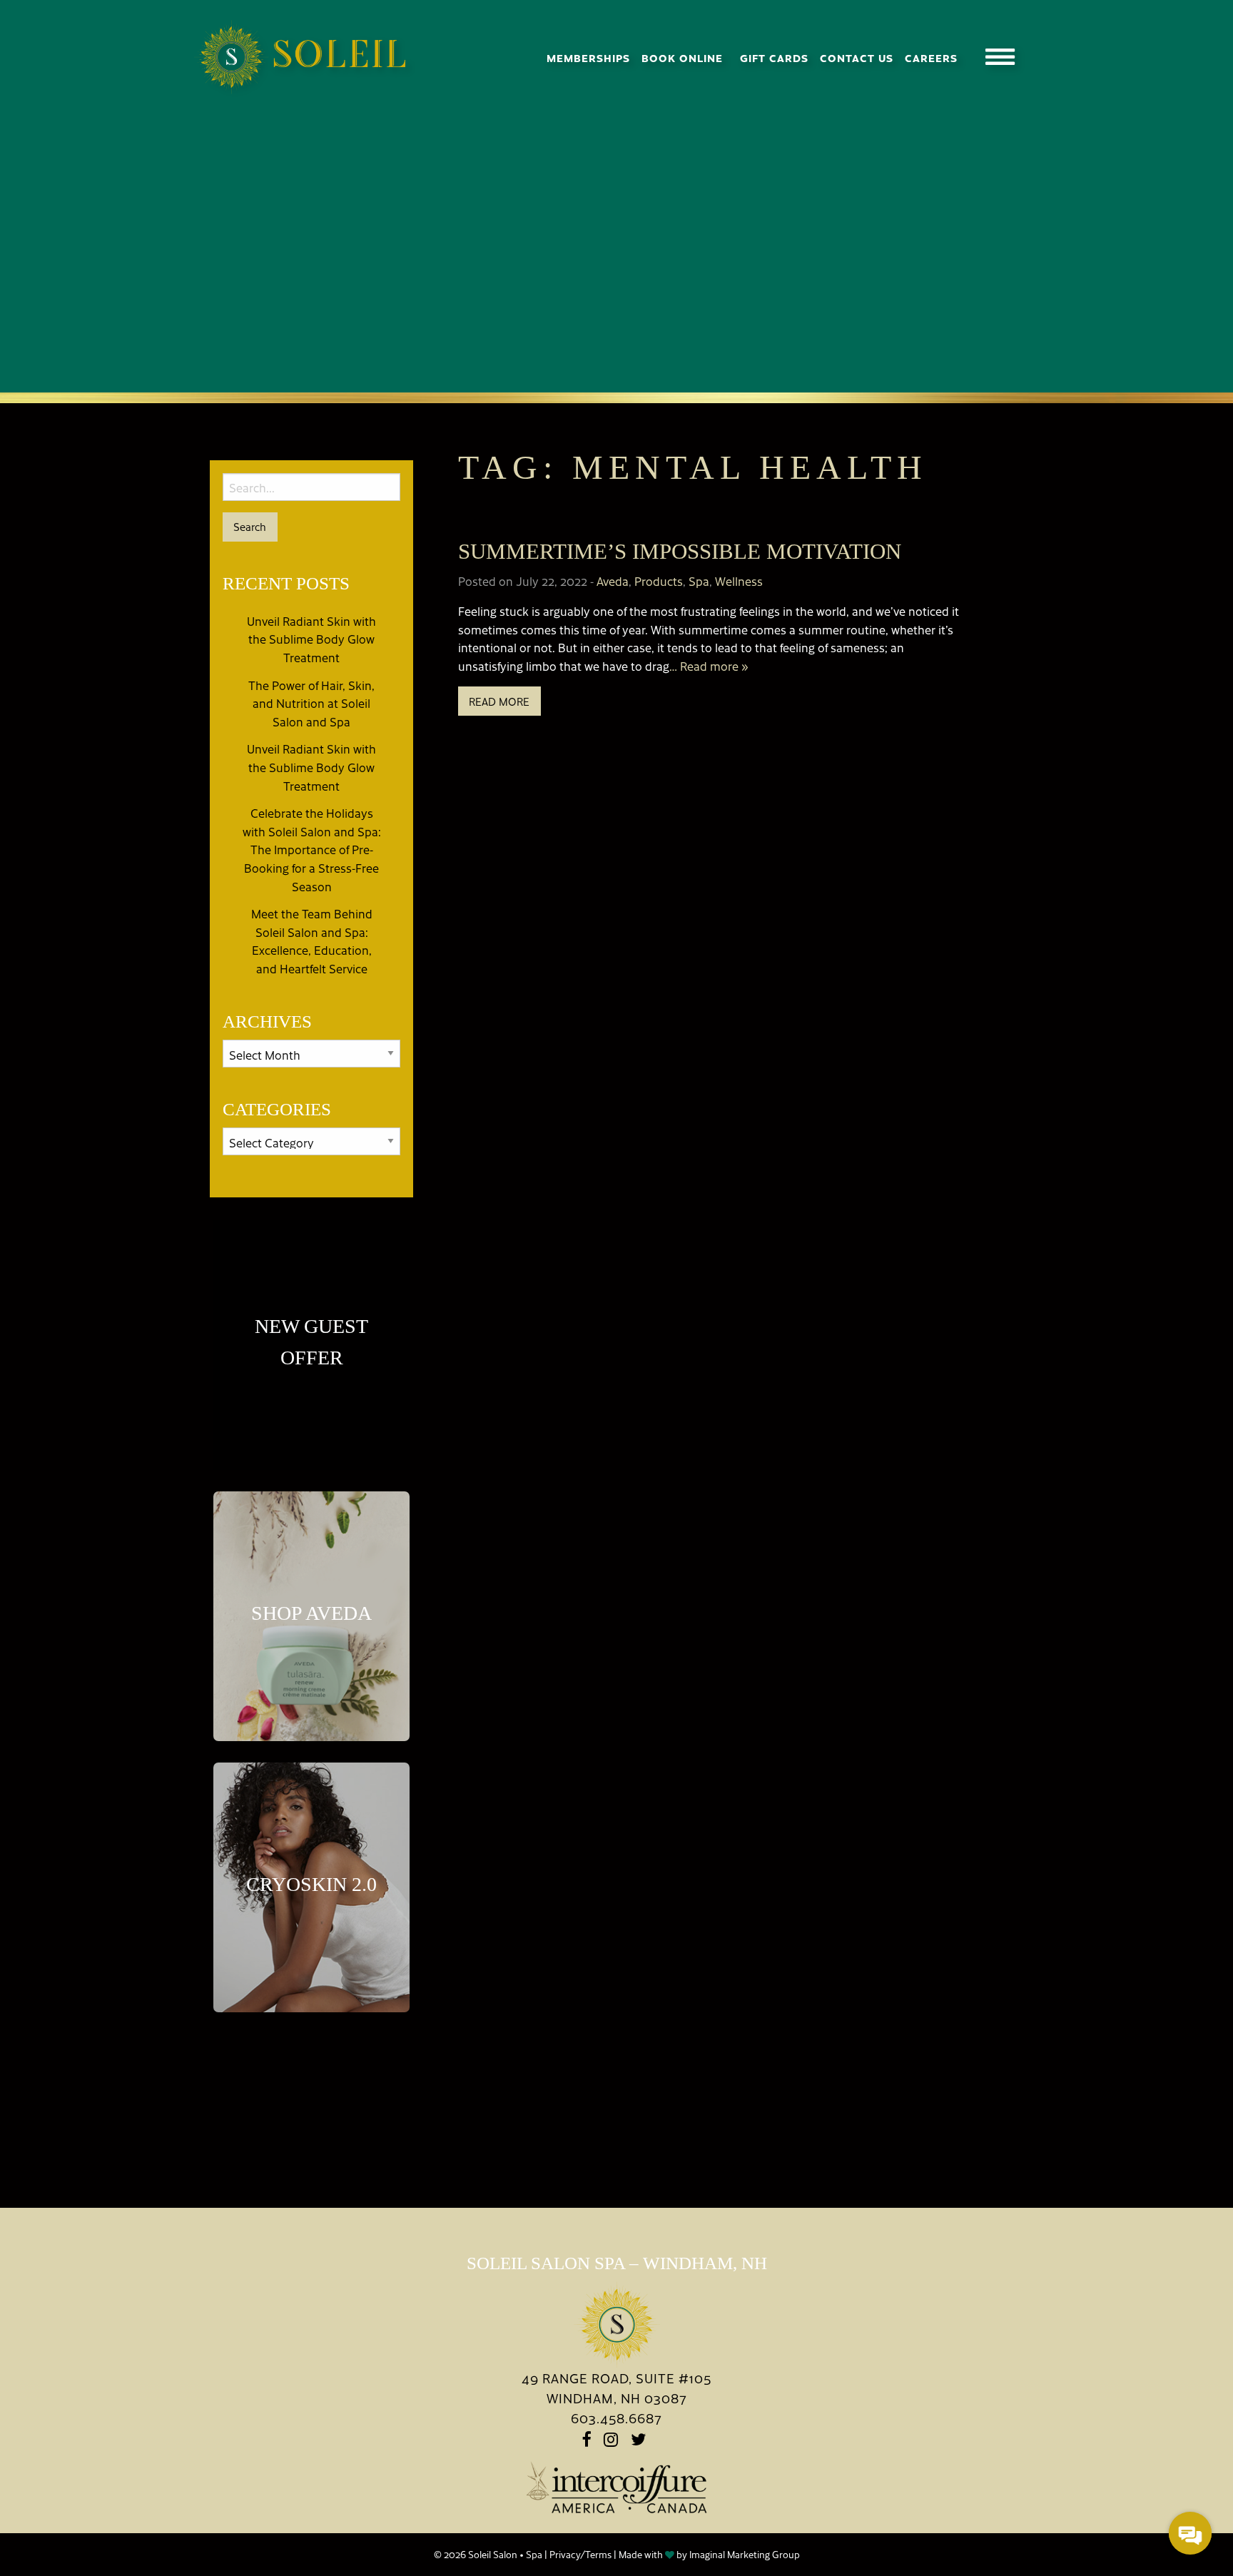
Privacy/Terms (580, 2554)
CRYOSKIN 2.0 (311, 1884)
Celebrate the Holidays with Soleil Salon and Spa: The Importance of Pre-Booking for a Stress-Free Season (312, 849)
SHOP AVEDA (311, 1613)
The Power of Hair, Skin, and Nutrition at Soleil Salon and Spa (311, 703)
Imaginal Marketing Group (745, 2554)
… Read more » (709, 666)
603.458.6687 (616, 2418)
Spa (699, 581)
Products (659, 581)
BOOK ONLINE (682, 57)
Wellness (739, 581)
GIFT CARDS (774, 57)
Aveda (613, 581)
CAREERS (931, 57)
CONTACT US (857, 57)
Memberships (588, 57)
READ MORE (499, 701)
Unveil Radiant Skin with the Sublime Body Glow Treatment (311, 639)
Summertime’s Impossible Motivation (680, 551)
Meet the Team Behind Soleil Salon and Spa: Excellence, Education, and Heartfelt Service (312, 941)
